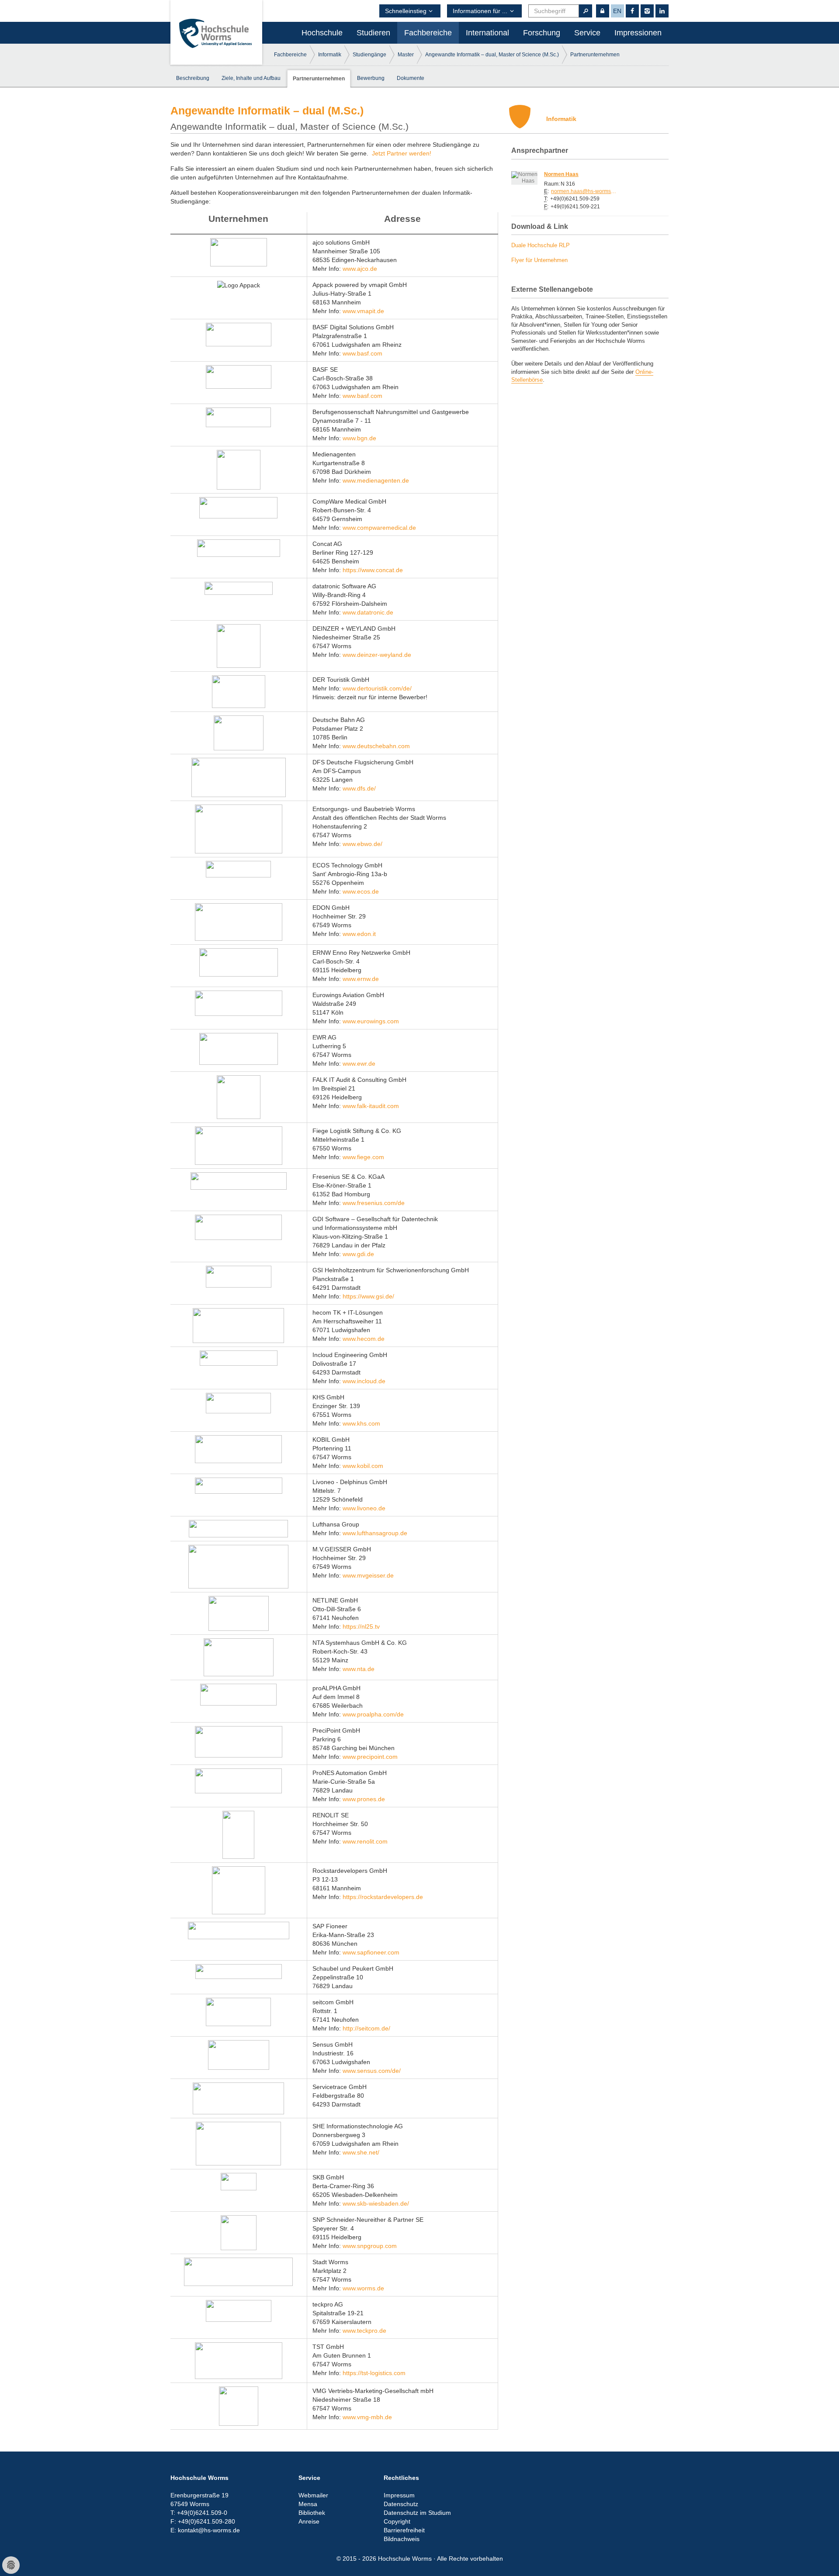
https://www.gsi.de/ (368, 1296)
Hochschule (322, 33)
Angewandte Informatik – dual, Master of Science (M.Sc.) (492, 55)
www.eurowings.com (371, 1021)
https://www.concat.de (373, 570)
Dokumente (411, 78)
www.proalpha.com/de (373, 1714)
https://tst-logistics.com (374, 2373)
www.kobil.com (363, 1466)
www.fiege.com (363, 1157)
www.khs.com (361, 1423)
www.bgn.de (359, 438)
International (487, 33)
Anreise (309, 2521)
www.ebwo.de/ (362, 844)
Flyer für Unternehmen (539, 260)
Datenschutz (401, 2504)
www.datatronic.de (368, 612)
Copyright (397, 2521)
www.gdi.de (358, 1254)
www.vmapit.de (363, 311)
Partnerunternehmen (595, 55)
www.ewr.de (359, 1064)
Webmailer (313, 2495)
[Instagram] (647, 11)
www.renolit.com (364, 1841)
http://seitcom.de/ (366, 2028)
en (617, 11)
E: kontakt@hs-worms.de (205, 2530)
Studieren (373, 33)
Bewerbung (371, 78)
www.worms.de (363, 2288)
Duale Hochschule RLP (541, 245)
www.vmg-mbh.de (367, 2417)
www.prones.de (364, 1799)
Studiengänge (369, 55)
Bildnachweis (402, 2539)
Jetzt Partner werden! (402, 153)
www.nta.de (359, 1669)
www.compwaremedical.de (379, 528)
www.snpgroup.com (370, 2246)
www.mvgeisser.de (368, 1575)
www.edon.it (359, 934)
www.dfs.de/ (359, 788)
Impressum (399, 2495)
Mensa (308, 2504)
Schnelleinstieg (406, 11)
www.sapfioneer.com (371, 1952)
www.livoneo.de (364, 1508)
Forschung (542, 33)
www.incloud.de (364, 1381)
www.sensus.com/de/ (372, 2071)
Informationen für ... (480, 11)
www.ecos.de (361, 891)
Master (406, 55)
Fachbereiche (428, 33)
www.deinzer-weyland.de (377, 655)
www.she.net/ (361, 2152)
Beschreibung (193, 78)
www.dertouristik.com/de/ (377, 688)
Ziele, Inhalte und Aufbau (251, 78)
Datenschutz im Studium (417, 2513)
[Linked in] (662, 11)
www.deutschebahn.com (376, 746)
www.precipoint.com (370, 1757)
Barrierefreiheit (404, 2530)
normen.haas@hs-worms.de (584, 191)
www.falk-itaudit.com (371, 1106)
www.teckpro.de (364, 2331)
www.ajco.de (360, 269)
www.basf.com (362, 353)
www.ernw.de (361, 979)
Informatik (330, 55)
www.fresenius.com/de (374, 1203)
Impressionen (638, 33)
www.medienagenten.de (376, 480)
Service (587, 33)
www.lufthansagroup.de (375, 1533)
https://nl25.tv (361, 1626)
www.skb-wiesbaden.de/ (376, 2203)
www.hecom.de (364, 1339)
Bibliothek (312, 2513)
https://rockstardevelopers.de (383, 1897)
